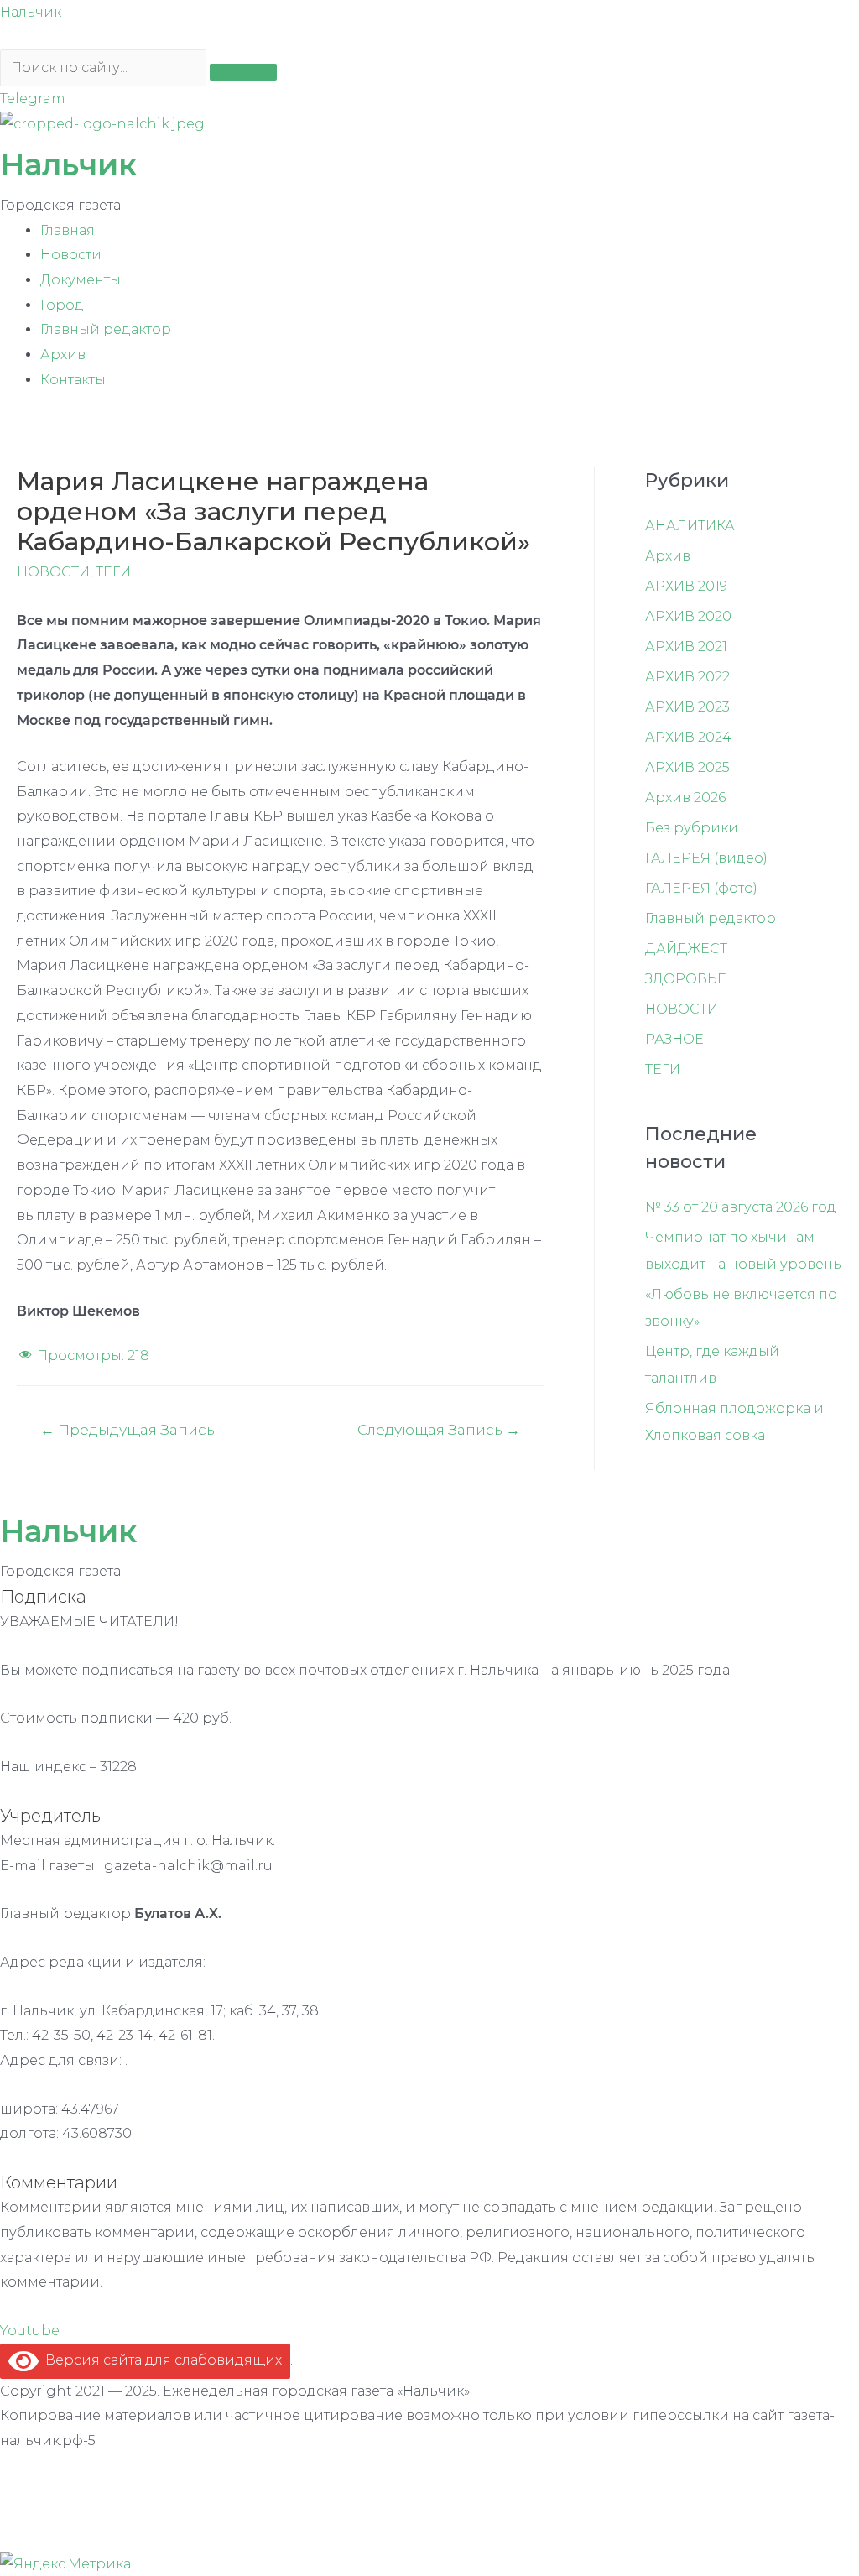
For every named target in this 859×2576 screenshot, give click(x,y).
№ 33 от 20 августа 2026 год (741, 1207)
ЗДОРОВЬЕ (686, 979)
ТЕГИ (113, 572)
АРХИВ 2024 (688, 737)
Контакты (73, 380)
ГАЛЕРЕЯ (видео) (706, 858)
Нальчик (31, 12)
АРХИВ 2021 (686, 647)
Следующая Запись (439, 1429)
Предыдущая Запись (128, 1429)
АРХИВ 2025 (687, 767)
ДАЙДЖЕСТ (686, 949)
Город (62, 305)
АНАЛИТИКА (690, 526)
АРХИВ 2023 (687, 707)
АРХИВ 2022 (687, 677)
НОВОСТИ (53, 572)
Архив (63, 355)
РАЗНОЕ (674, 1039)
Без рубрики (692, 828)
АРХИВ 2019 (686, 586)
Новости (71, 255)
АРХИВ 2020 (688, 616)
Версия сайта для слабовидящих (160, 2360)
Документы (81, 280)
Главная (68, 230)
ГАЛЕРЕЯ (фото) (701, 888)
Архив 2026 (685, 798)
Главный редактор (106, 329)
